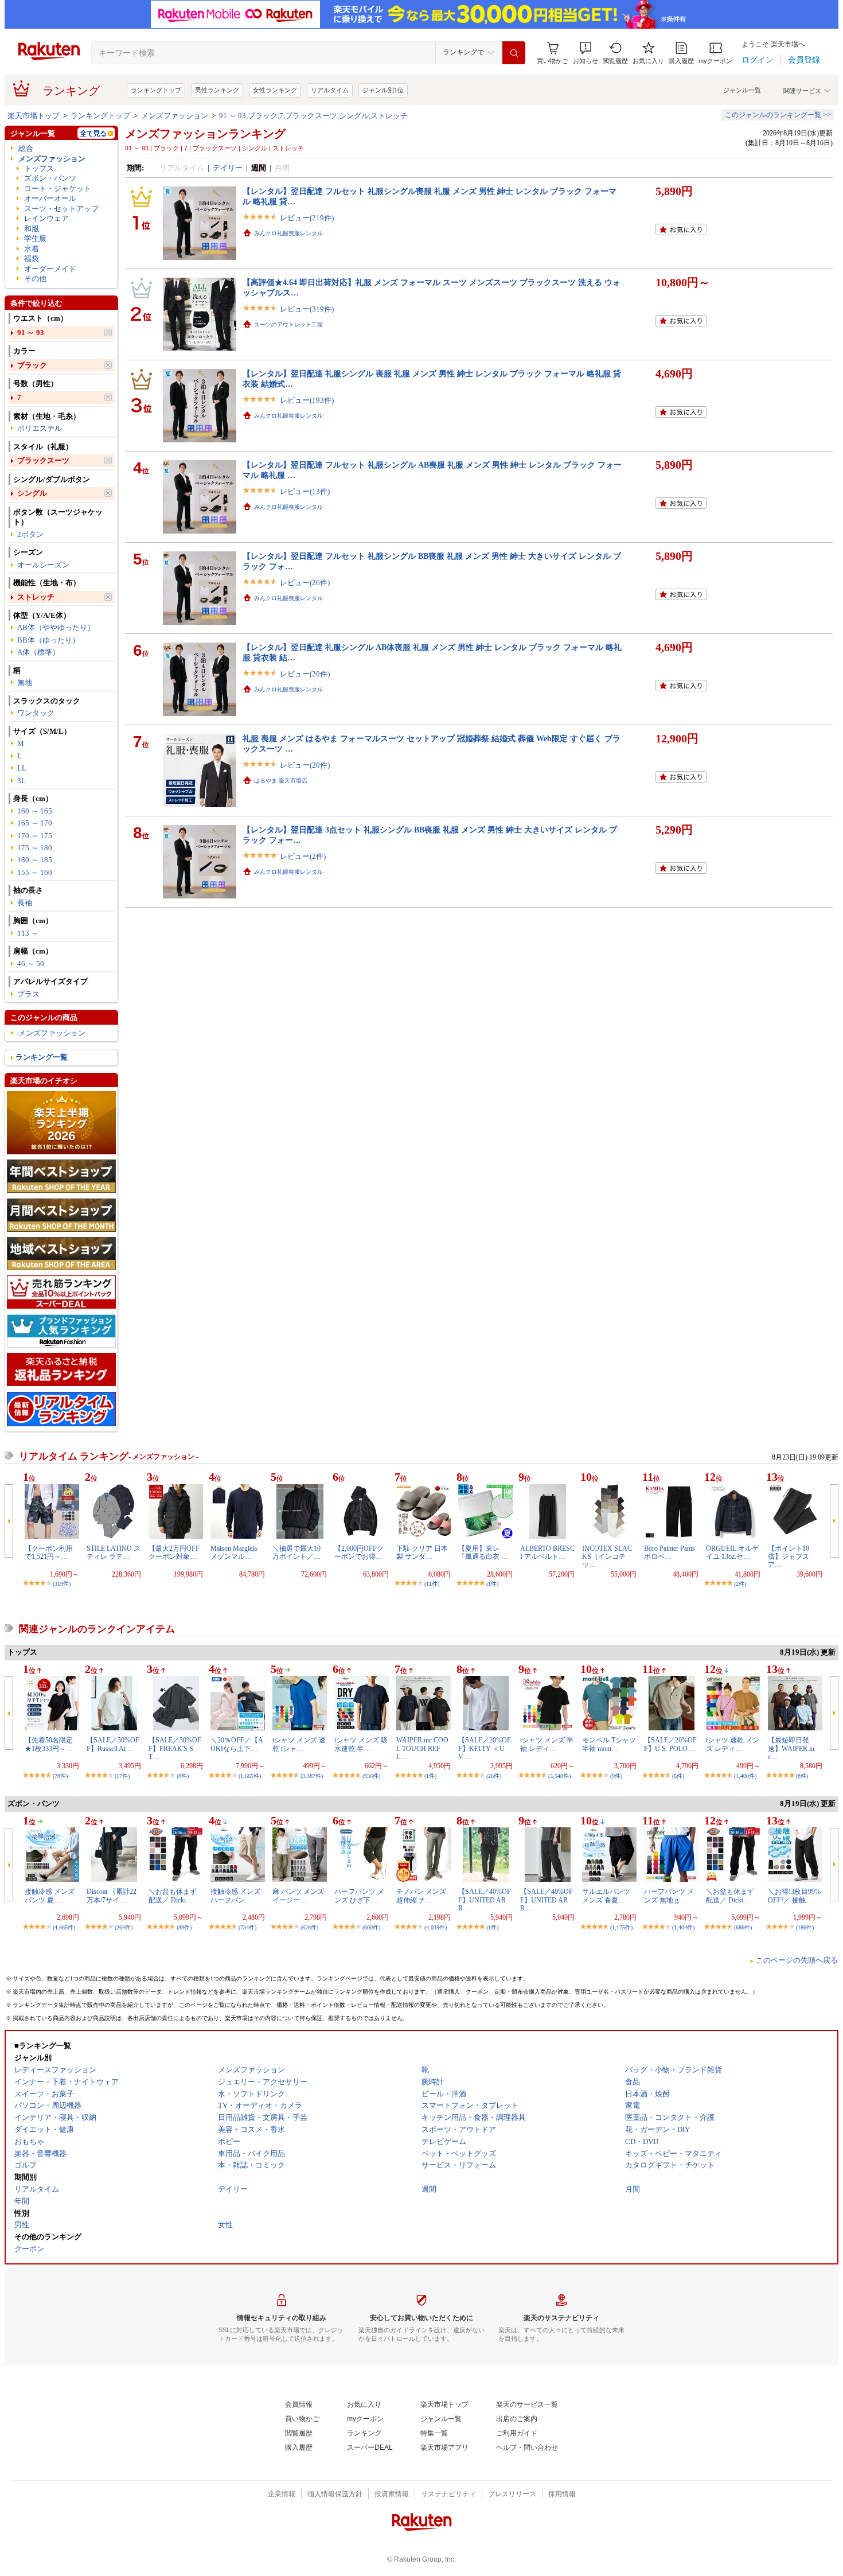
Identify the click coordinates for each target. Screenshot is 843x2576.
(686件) (743, 1927)
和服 (32, 229)
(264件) (124, 1927)
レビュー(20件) (305, 674)
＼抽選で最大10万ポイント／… (296, 1552)
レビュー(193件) (307, 400)
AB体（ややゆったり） (56, 627)
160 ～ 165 (35, 811)
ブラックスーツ (43, 460)
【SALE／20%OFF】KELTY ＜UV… (485, 1748)
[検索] (514, 53)
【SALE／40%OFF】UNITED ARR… (485, 1900)
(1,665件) (250, 1776)
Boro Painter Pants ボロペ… (670, 1552)
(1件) (492, 1584)
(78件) (60, 1776)
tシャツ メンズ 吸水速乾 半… (361, 1744)
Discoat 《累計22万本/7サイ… (112, 1896)
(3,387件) (312, 1776)
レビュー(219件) (307, 218)
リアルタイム (330, 90)
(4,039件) (436, 1927)
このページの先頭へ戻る (797, 1960)
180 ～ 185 (35, 860)
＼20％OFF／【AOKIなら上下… (237, 1744)
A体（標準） (38, 652)
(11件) (432, 1584)
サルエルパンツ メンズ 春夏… (606, 1896)
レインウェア (46, 218)
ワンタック (36, 713)
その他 (35, 279)
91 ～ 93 (31, 332)
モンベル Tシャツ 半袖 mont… (609, 1744)
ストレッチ (36, 597)
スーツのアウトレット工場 (288, 324)
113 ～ (28, 933)
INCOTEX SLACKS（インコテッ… (607, 1557)
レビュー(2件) (303, 856)
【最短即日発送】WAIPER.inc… (791, 1748)
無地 (25, 682)
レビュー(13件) (305, 491)
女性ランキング (275, 90)
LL (22, 768)
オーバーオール (50, 198)
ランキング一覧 (42, 1057)
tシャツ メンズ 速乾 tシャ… (299, 1744)
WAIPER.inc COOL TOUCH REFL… (422, 1748)
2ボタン (30, 534)
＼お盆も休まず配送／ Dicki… (173, 1896)
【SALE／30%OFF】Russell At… (113, 1744)
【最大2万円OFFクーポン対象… (174, 1552)
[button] (586, 53)
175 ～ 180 (35, 848)
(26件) (494, 1776)
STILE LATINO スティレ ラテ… (114, 1552)
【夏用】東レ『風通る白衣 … (483, 1552)
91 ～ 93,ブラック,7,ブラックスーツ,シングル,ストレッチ (313, 116)
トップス (39, 168)
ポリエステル (40, 428)
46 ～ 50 (31, 964)
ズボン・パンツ (50, 178)
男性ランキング (217, 90)
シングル (32, 493)
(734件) (247, 1927)
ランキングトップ (156, 90)
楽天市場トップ (34, 116)
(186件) (805, 1927)
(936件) (371, 1776)
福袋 (32, 258)
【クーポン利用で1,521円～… (49, 1552)
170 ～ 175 (35, 836)
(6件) (678, 1776)
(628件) (309, 1927)
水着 (32, 249)
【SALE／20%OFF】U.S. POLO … (670, 1744)
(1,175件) (621, 1927)
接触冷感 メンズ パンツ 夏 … (50, 1896)
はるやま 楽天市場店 (281, 781)
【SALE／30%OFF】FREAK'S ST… (175, 1748)
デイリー (228, 168)
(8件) (183, 1776)
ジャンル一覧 (742, 90)
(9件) (616, 1776)
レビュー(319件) (307, 309)
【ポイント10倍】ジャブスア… (789, 1557)
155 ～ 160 (35, 872)
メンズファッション (175, 116)
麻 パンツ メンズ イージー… (298, 1896)
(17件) (122, 1776)
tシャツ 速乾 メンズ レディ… (733, 1744)
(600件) (371, 1927)
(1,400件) (745, 1776)
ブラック (32, 365)
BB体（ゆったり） (48, 640)
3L (22, 781)
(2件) (740, 1584)
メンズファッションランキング (205, 134)
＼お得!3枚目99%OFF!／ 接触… (794, 1896)
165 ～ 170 (35, 823)
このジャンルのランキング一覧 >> (778, 115)
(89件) (184, 1927)
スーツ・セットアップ (61, 209)
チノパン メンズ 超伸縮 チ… (421, 1896)
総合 (26, 148)
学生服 (35, 238)
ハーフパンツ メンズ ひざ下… (359, 1896)
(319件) (62, 1584)
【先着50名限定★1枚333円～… (49, 1744)
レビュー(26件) (305, 583)
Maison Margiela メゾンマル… (234, 1552)
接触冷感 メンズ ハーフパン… (235, 1896)
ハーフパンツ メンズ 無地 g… (669, 1896)
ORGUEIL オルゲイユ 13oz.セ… (732, 1552)
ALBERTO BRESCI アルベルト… (547, 1552)
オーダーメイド (50, 269)
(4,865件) (64, 1927)
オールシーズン (43, 565)
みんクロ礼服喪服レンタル (288, 233)
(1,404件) (683, 1927)
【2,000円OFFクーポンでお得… (359, 1552)
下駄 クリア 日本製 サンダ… (422, 1552)
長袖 (25, 903)
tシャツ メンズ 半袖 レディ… (547, 1744)
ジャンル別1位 (383, 90)
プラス (28, 994)
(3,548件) (559, 1776)
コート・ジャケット (58, 188)
